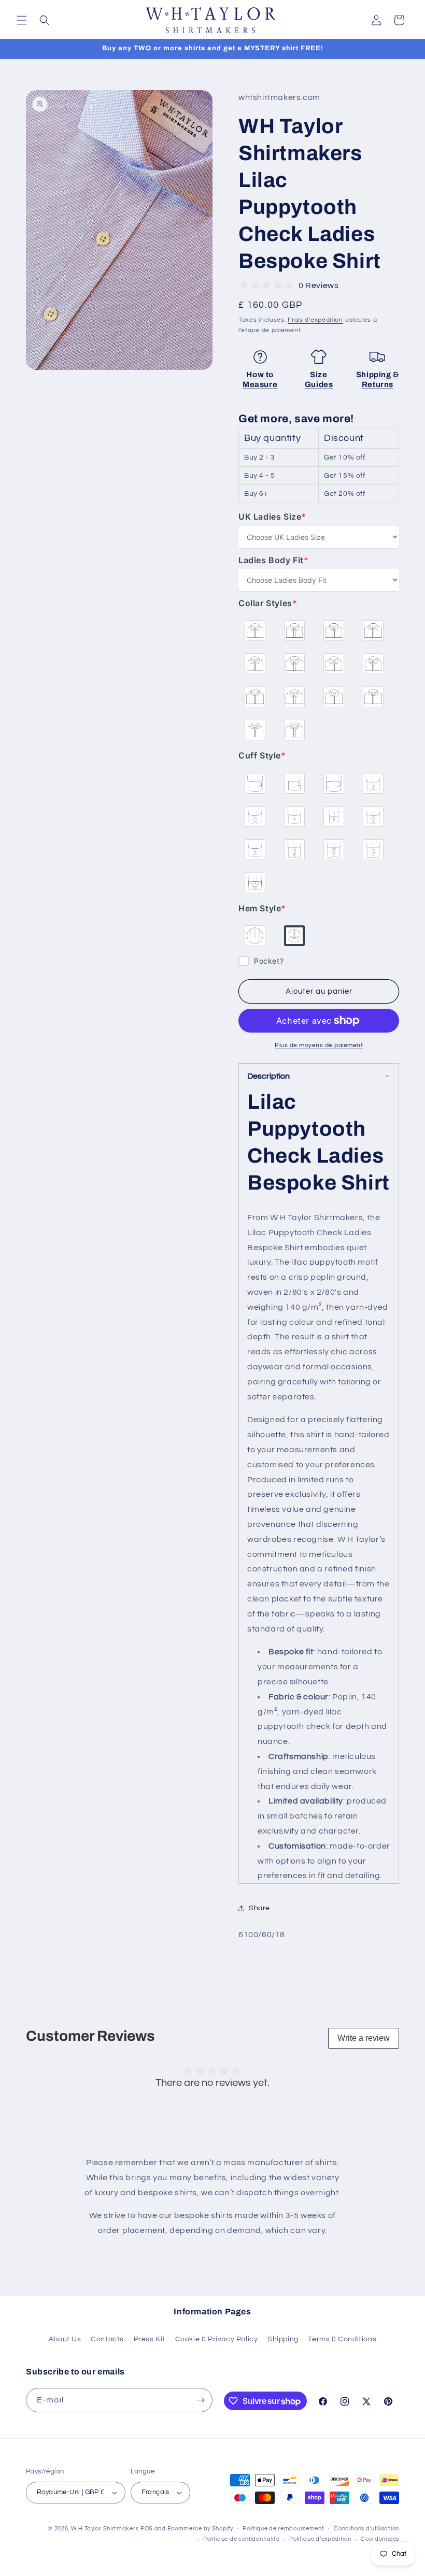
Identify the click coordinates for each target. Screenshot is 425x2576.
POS (147, 2529)
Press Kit (150, 2339)
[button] (22, 20)
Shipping (283, 2339)
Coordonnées (380, 2539)
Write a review (364, 2038)
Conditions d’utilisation (366, 2529)
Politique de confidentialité (242, 2539)
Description (268, 1076)
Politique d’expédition (320, 2539)
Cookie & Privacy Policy (217, 2339)
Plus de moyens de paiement (319, 1045)
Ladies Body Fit (274, 560)
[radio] (255, 631)
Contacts (107, 2339)
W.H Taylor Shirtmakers (105, 2529)
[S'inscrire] (201, 2400)
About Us (65, 2339)
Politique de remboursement (283, 2529)
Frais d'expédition (315, 320)
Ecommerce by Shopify (200, 2529)
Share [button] (259, 1908)
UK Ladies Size (272, 517)
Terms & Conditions (342, 2339)
